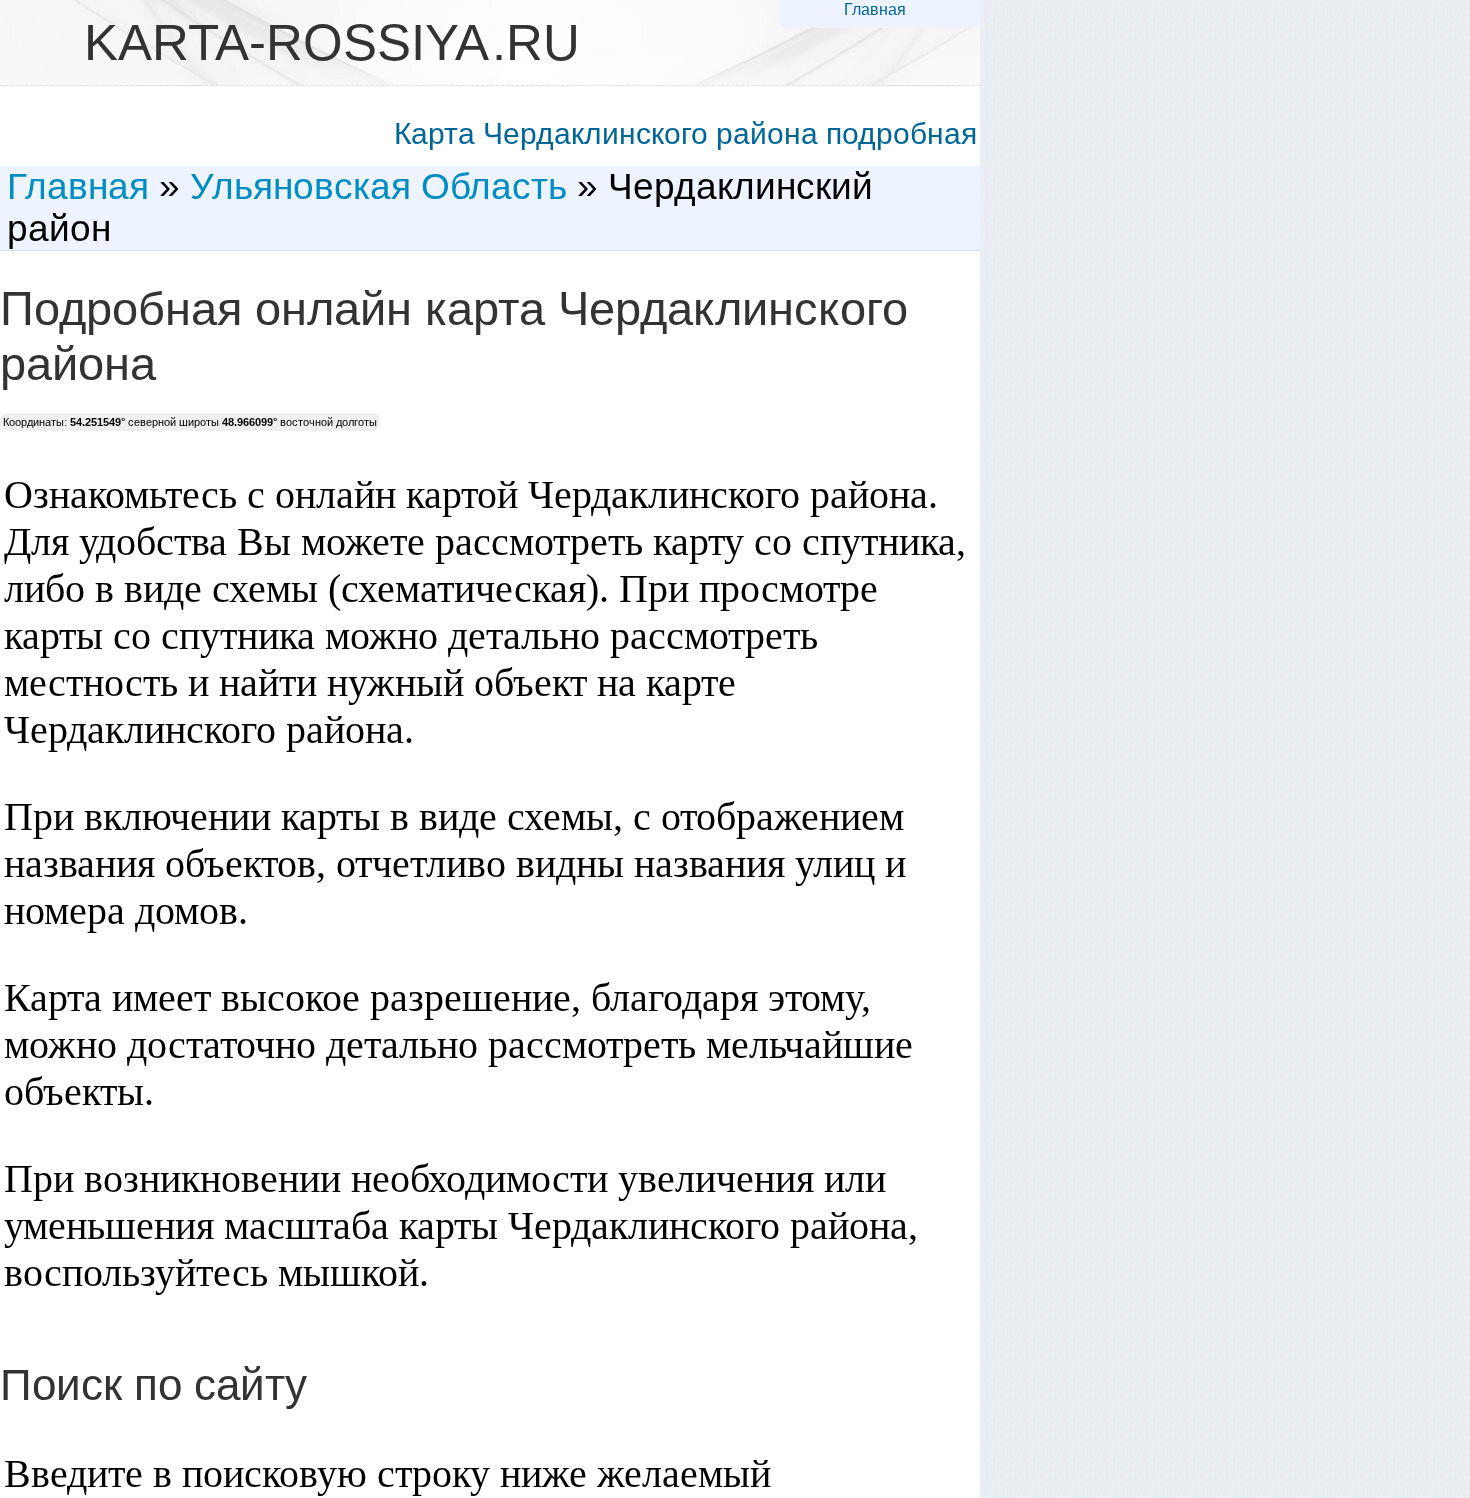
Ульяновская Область (378, 186)
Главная (875, 9)
